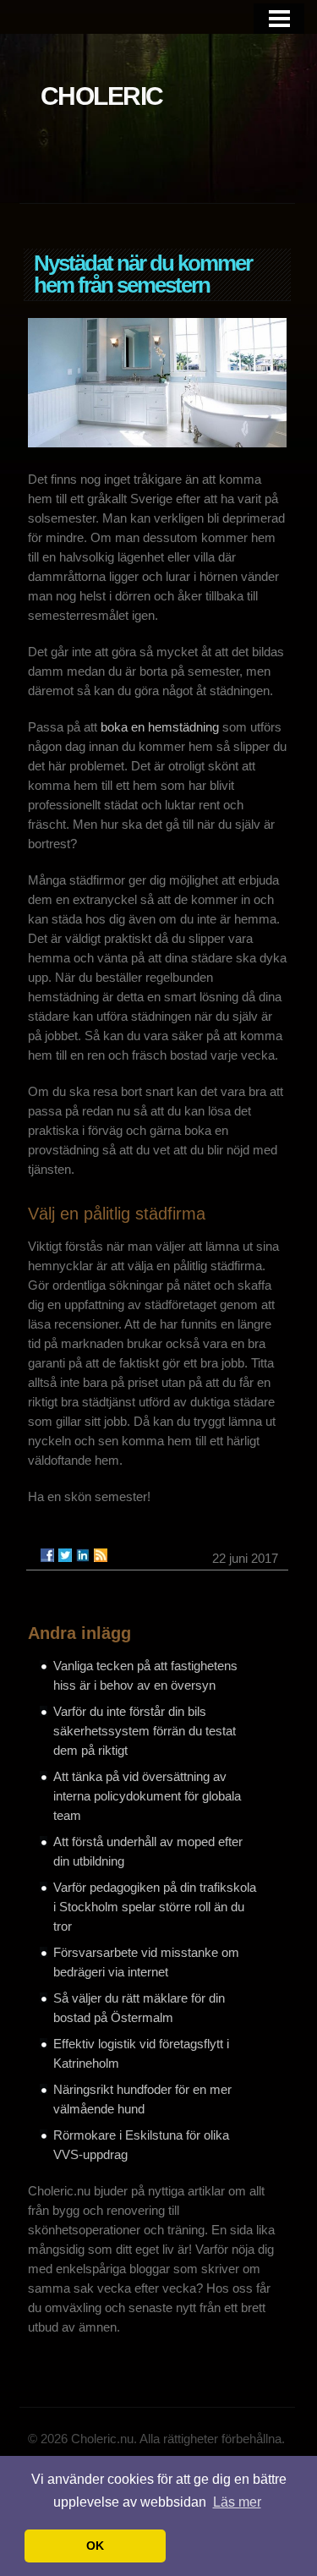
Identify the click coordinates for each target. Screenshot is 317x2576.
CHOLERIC (102, 96)
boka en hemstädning (160, 727)
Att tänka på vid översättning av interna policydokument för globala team (147, 1796)
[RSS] (101, 1555)
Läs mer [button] (237, 2502)
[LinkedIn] (83, 1555)
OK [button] (95, 2546)
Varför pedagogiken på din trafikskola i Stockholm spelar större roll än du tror (155, 1907)
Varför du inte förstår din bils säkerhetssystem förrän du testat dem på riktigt (145, 1731)
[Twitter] (65, 1555)
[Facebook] (47, 1555)
